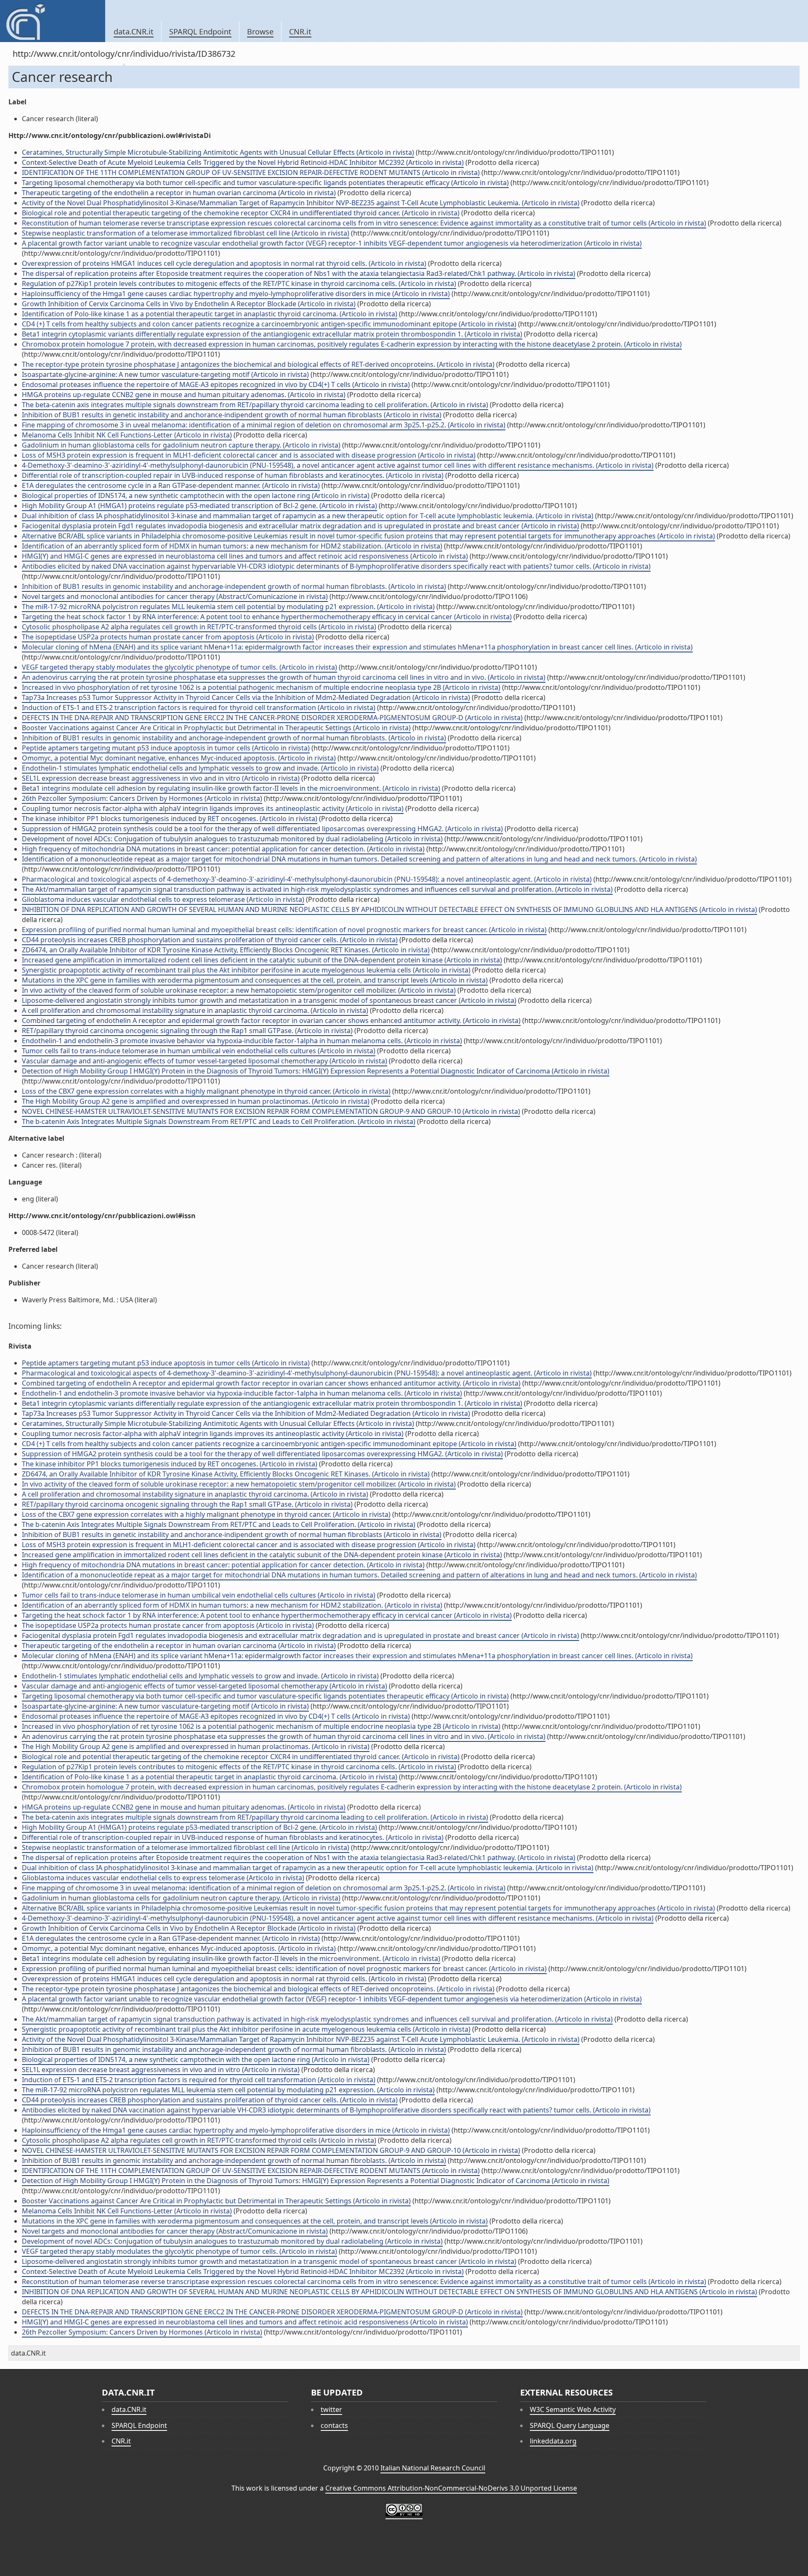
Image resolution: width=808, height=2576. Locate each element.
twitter (331, 2409)
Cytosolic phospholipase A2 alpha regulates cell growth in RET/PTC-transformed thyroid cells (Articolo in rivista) (199, 627)
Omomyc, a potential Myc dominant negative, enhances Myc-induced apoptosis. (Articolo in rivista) (179, 758)
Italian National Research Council (433, 2468)
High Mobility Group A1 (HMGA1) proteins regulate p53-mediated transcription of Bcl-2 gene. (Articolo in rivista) (199, 506)
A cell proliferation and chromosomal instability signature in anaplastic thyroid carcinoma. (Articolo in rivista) (195, 1010)
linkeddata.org (553, 2441)
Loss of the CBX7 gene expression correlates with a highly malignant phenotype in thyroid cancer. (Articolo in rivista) (206, 1091)
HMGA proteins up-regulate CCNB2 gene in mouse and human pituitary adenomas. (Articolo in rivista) (184, 395)
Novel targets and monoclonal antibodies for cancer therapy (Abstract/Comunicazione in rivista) (175, 596)
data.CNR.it (134, 32)
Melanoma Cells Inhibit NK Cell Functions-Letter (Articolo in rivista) (127, 435)
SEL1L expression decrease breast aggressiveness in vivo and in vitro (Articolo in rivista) (161, 778)
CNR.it (300, 32)
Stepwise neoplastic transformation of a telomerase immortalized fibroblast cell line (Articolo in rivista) (186, 233)
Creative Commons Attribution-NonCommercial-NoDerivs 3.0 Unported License (451, 2488)
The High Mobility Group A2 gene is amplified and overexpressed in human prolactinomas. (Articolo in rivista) (196, 1101)
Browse (260, 32)
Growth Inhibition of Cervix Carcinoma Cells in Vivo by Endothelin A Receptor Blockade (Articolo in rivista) (189, 304)
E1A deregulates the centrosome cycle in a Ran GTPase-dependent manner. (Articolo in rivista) (171, 485)
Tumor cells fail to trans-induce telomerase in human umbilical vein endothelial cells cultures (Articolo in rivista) (199, 1051)
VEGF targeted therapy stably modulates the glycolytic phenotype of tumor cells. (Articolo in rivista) (179, 667)
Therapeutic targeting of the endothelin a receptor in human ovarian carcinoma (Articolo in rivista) (179, 193)
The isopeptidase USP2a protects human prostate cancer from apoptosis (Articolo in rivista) (168, 637)
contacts (334, 2425)
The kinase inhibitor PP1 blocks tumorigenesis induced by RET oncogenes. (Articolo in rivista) (170, 819)
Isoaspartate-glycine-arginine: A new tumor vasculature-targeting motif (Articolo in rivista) (165, 374)
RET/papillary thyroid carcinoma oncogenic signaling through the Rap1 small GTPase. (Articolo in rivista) (187, 1031)
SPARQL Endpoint (200, 32)
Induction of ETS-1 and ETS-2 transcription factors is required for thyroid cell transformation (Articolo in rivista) (199, 708)
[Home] (52, 21)
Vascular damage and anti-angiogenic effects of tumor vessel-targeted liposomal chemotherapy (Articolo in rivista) (205, 1061)
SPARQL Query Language (570, 2425)
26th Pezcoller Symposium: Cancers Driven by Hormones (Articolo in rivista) (142, 798)
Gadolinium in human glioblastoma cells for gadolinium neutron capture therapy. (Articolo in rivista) (181, 445)
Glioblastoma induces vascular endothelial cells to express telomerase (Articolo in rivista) (163, 899)
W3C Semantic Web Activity (573, 2409)
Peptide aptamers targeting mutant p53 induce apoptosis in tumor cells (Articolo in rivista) (166, 748)
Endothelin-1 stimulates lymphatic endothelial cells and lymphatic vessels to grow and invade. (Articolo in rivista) (200, 768)
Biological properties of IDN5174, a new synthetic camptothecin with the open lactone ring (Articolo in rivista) (196, 496)
